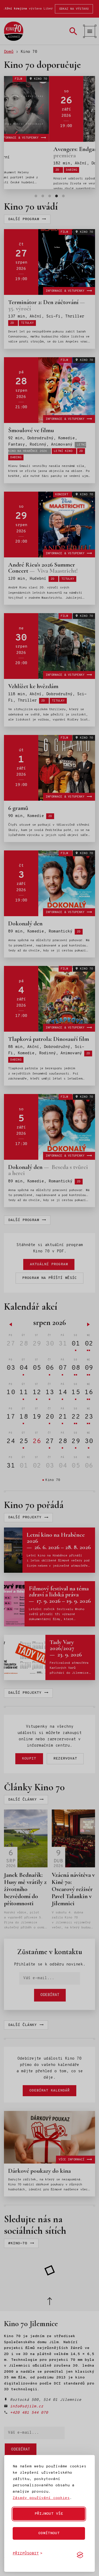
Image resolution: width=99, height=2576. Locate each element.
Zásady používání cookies (41, 2498)
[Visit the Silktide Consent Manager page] (80, 2555)
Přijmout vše (49, 2514)
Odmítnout (49, 2533)
